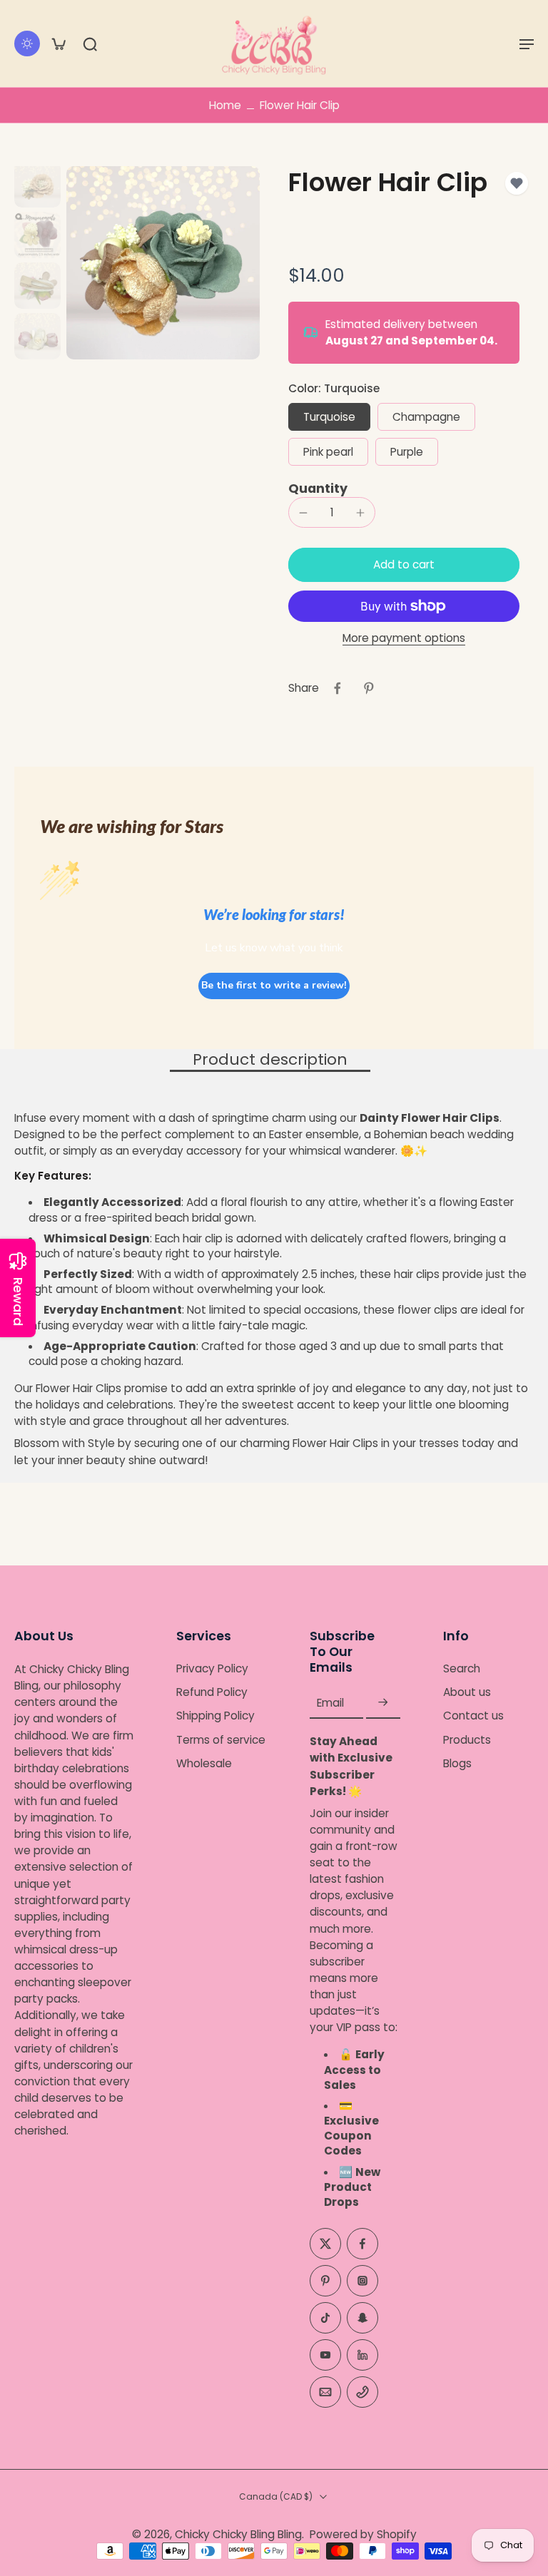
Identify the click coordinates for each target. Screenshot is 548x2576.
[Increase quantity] (360, 513)
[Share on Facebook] (338, 688)
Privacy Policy (212, 1668)
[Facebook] (362, 2244)
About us (467, 1692)
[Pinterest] (325, 2281)
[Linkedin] (362, 2355)
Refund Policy (212, 1692)
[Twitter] (325, 2244)
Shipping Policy (215, 1716)
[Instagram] (362, 2281)
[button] (527, 44)
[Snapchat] (362, 2318)
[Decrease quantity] (303, 513)
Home (225, 105)
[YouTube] (325, 2355)
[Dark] (27, 44)
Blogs (457, 1763)
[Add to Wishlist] (517, 183)
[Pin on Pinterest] (369, 688)
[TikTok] (325, 2318)
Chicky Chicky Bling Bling (238, 2534)
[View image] (37, 184)
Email (330, 1703)
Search (462, 1668)
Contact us (473, 1716)
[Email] (325, 2392)
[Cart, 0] (59, 44)
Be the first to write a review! (274, 985)
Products (467, 1739)
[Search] (90, 44)
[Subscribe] (383, 1703)
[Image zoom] (163, 263)
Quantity (318, 489)
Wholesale (204, 1763)
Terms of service (221, 1739)
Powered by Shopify (363, 2534)
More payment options (404, 639)
